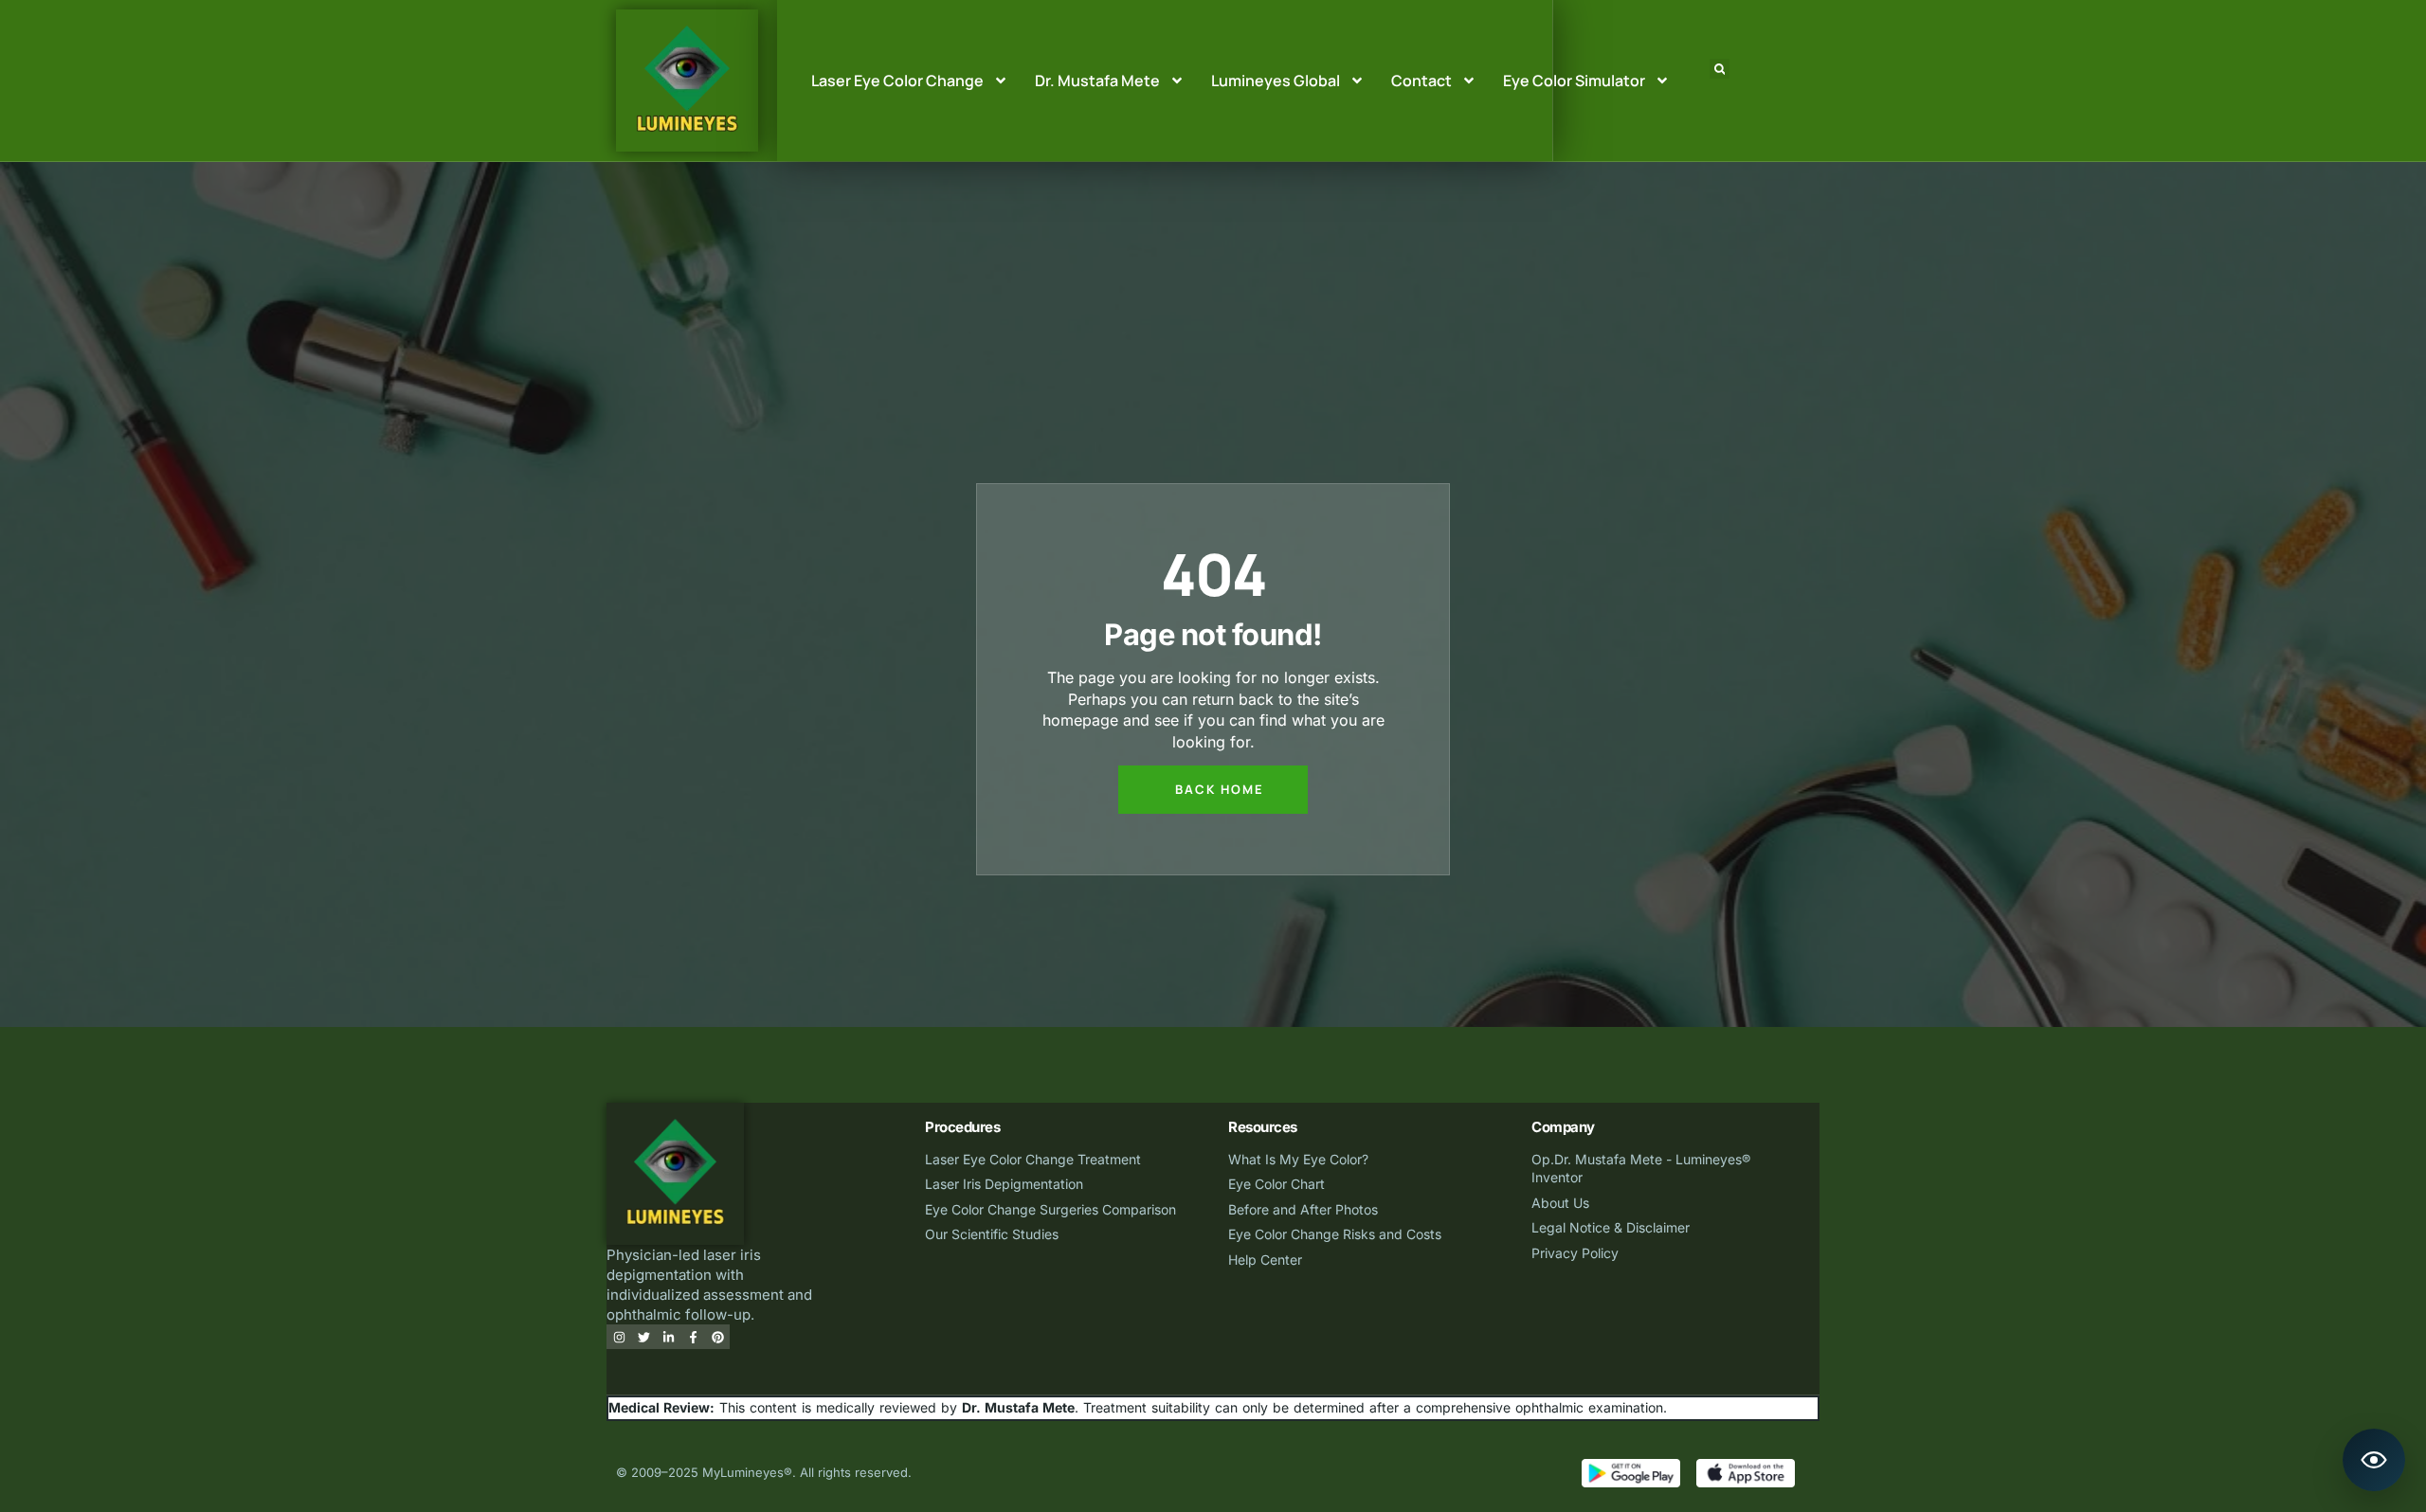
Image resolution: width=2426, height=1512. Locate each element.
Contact (1421, 81)
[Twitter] (643, 1337)
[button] (1720, 69)
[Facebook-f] (693, 1337)
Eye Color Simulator (1574, 81)
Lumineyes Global (1276, 81)
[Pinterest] (717, 1337)
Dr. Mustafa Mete (1097, 81)
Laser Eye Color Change (897, 81)
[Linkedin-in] (668, 1337)
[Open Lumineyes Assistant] (2374, 1460)
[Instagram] (619, 1337)
